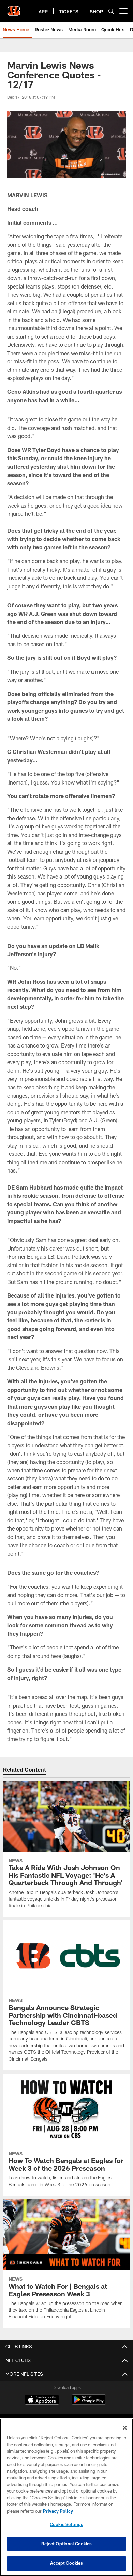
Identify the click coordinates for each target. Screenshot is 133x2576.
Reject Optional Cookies (67, 2544)
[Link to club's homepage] (14, 8)
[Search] (111, 11)
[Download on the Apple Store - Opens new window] (42, 2401)
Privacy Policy (58, 2511)
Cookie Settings (66, 2524)
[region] (66, 2497)
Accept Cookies (67, 2563)
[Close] (125, 2428)
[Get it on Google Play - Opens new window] (89, 2403)
